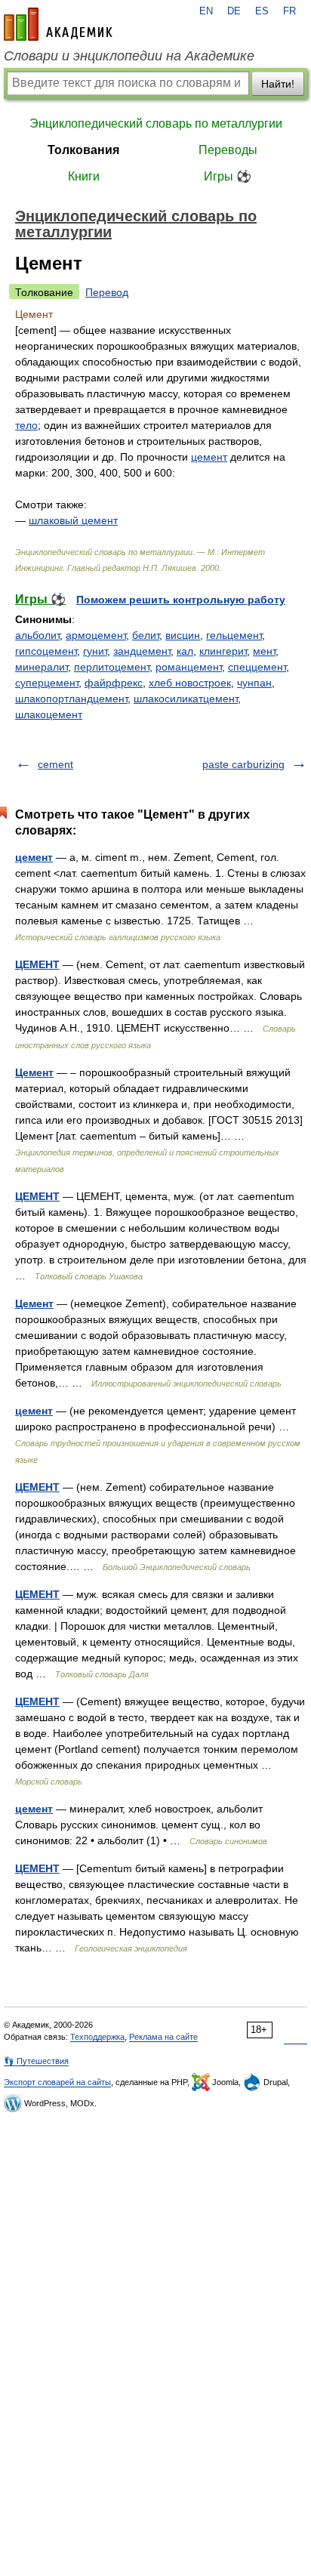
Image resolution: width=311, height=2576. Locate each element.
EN (206, 11)
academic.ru (58, 24)
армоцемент (96, 635)
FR (289, 11)
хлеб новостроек (190, 683)
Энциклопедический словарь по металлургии (156, 123)
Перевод (107, 292)
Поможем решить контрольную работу (181, 600)
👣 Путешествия (36, 2061)
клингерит (223, 651)
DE (234, 11)
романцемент (189, 667)
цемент (209, 457)
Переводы (228, 150)
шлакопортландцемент (71, 699)
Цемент (34, 1072)
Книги (84, 176)
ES (262, 11)
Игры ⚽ (228, 176)
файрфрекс (114, 683)
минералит (42, 667)
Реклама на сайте (163, 2037)
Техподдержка (97, 2037)
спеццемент (257, 667)
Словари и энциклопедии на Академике (129, 56)
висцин (183, 635)
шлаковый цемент (73, 520)
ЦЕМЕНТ (37, 964)
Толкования (83, 150)
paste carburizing (243, 764)
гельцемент (234, 635)
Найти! (278, 84)
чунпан (254, 683)
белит (146, 635)
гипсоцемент (46, 651)
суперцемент (47, 683)
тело (26, 425)
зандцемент (142, 651)
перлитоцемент (112, 667)
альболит (37, 635)
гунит (95, 651)
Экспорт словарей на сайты (57, 2082)
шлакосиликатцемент (186, 699)
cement (55, 764)
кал (185, 651)
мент (264, 651)
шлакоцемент (49, 714)
